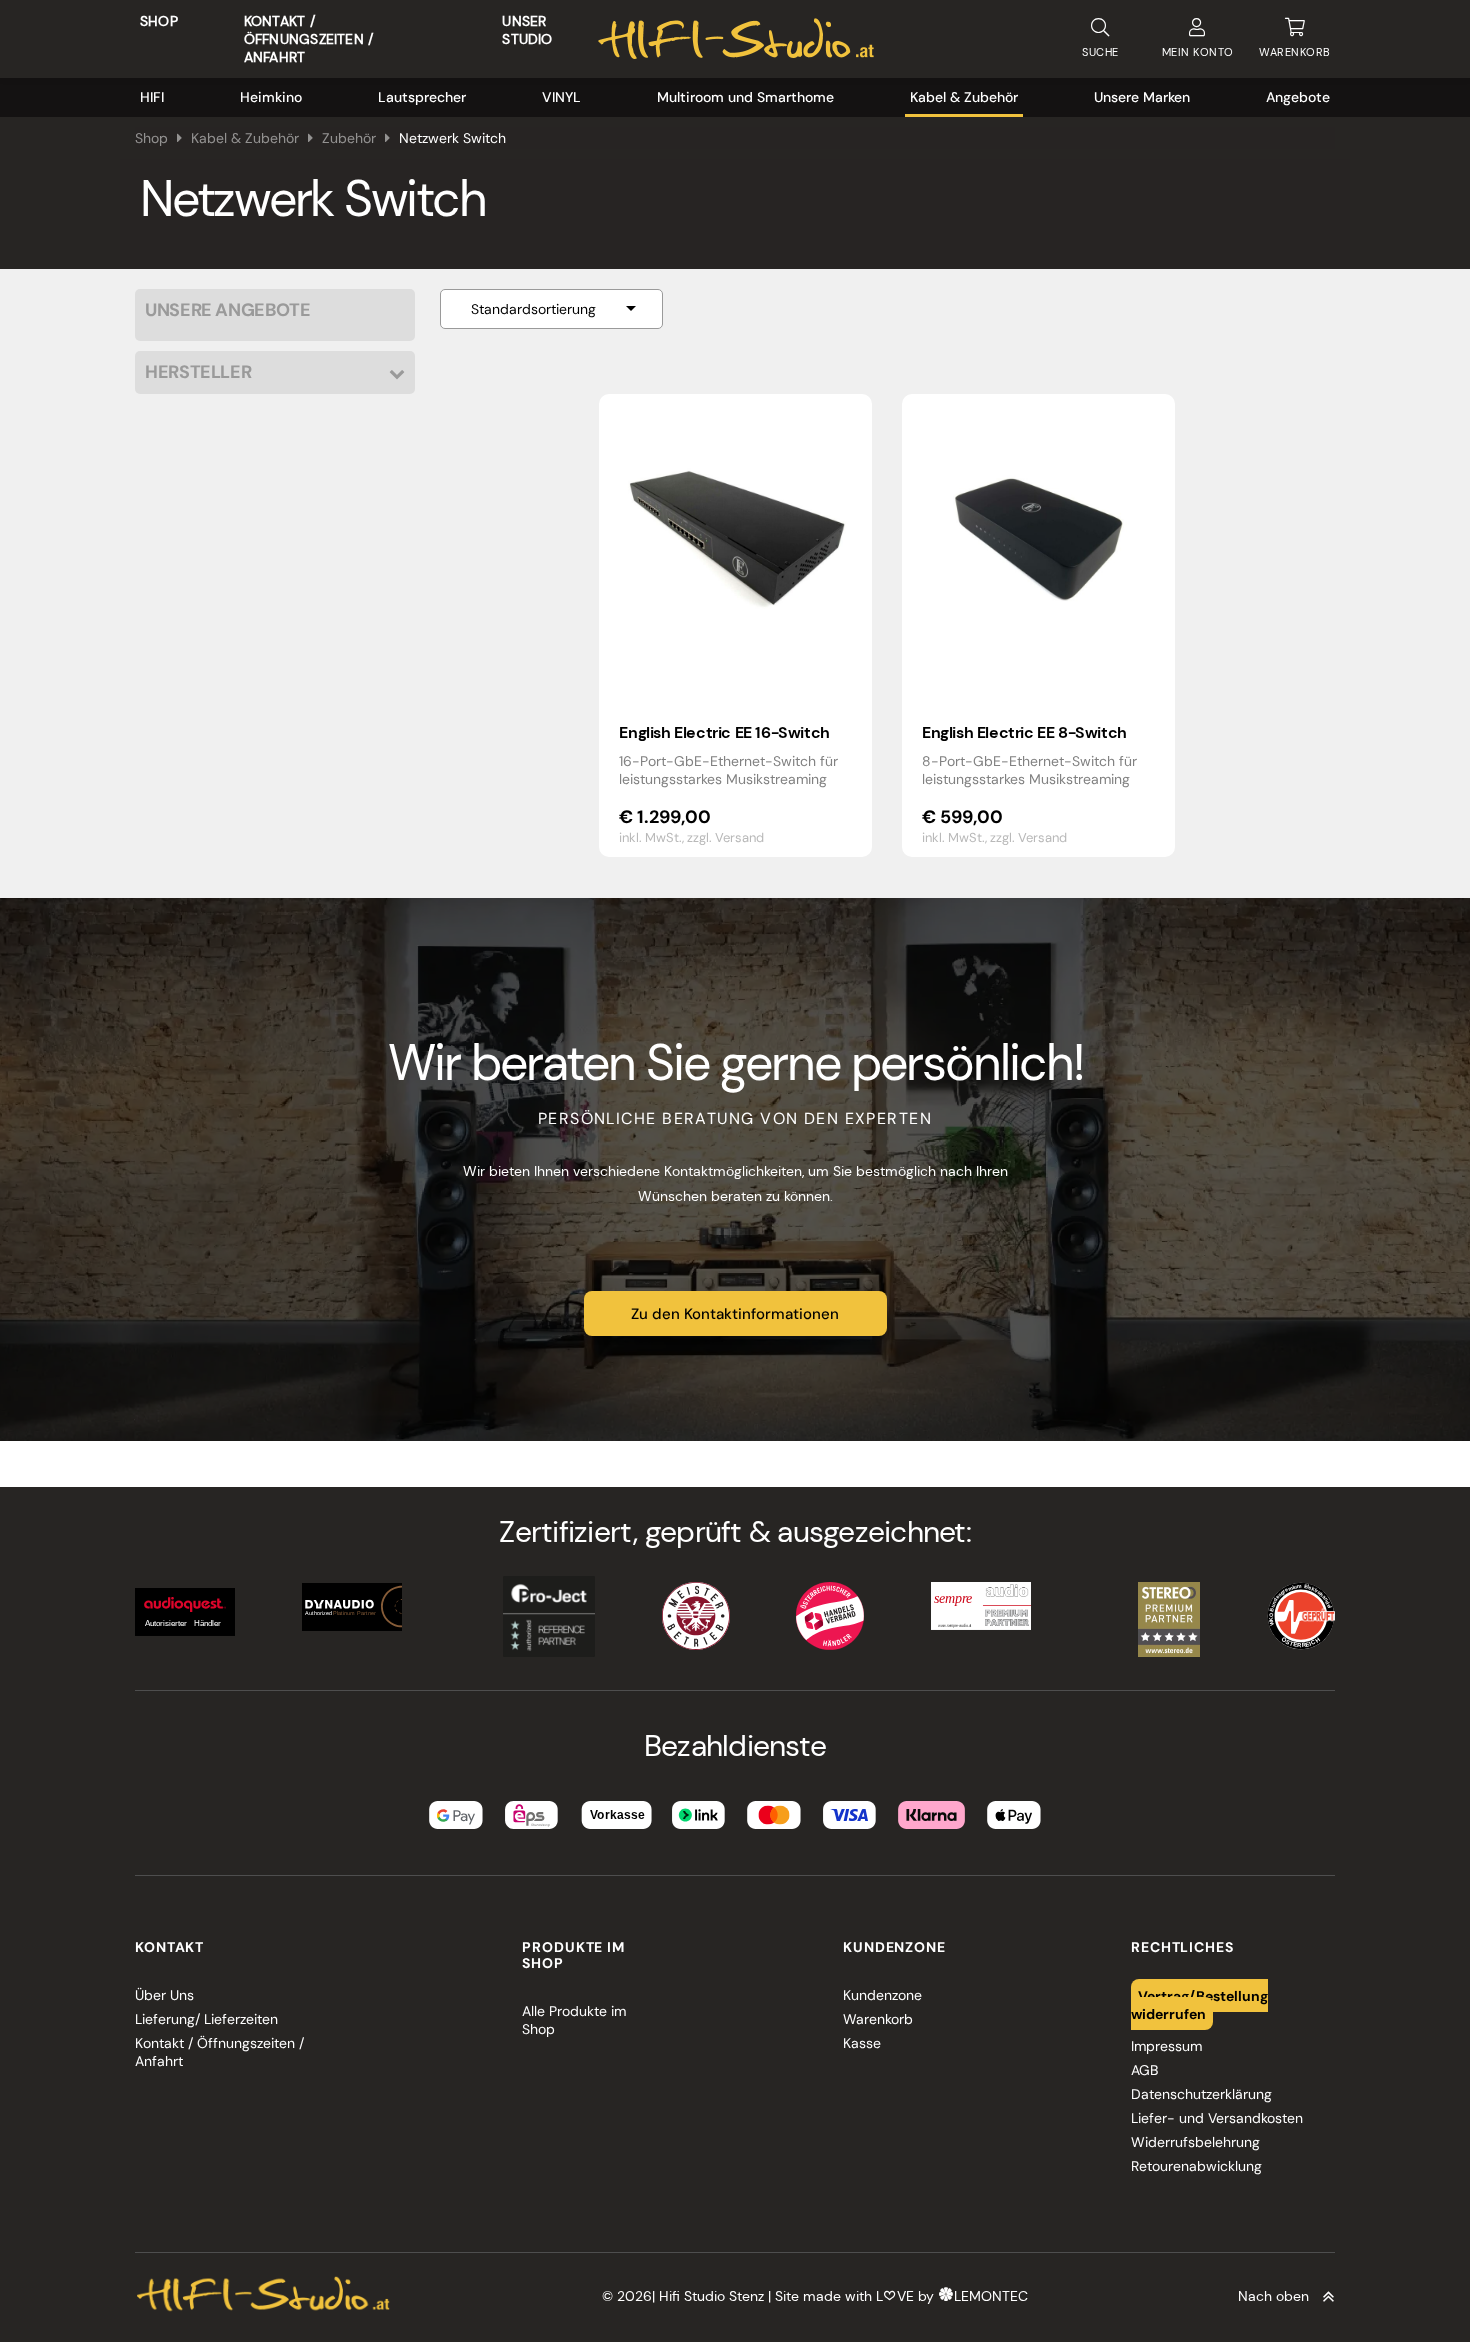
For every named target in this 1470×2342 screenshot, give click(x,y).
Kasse (862, 2043)
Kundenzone (882, 1995)
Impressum (1166, 2046)
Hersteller (198, 372)
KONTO (1198, 52)
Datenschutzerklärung (1201, 2094)
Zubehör (349, 138)
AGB (1144, 2070)
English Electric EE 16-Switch (724, 732)
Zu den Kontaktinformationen (735, 1314)
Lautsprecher (422, 97)
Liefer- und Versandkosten (1217, 2118)
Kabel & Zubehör (964, 97)
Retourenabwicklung (1196, 2166)
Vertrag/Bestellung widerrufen (1200, 2004)
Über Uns (164, 1995)
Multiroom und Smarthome (745, 97)
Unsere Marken (1142, 97)
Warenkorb (878, 2019)
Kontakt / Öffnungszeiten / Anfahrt (308, 39)
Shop (159, 21)
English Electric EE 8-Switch (1024, 732)
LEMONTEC (991, 2296)
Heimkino (271, 97)
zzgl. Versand (725, 837)
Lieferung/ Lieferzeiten (206, 2019)
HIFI (152, 97)
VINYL (561, 97)
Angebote (1298, 97)
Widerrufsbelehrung (1195, 2142)
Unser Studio (527, 30)
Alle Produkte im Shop (574, 2020)
